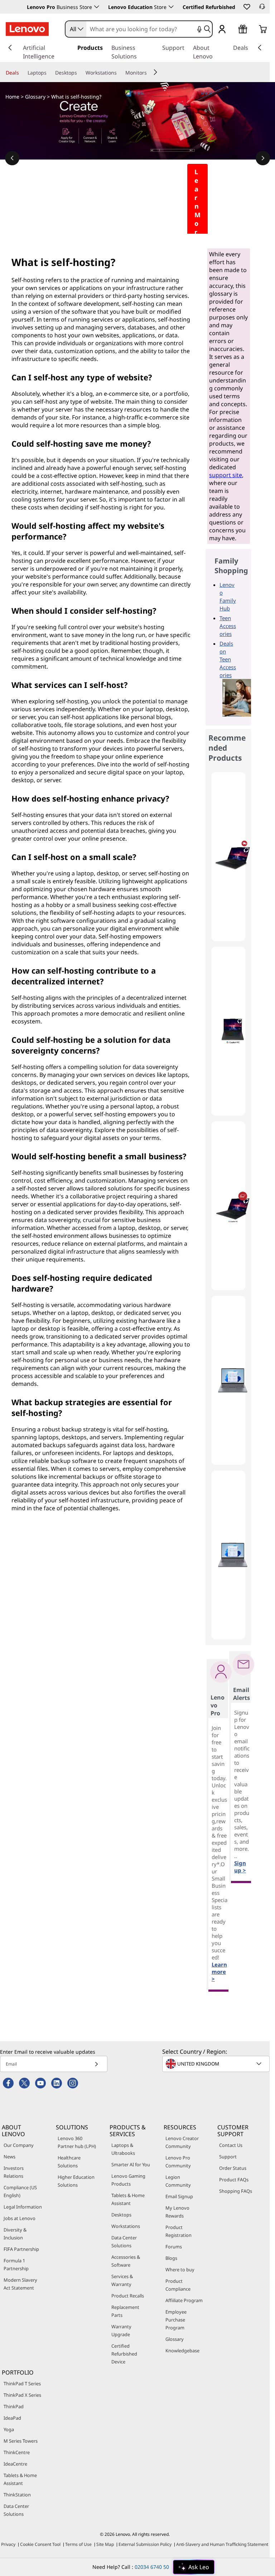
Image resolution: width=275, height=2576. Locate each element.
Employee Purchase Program (176, 2320)
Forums (174, 2247)
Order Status (233, 2168)
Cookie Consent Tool (40, 2544)
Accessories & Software (126, 2261)
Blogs (171, 2258)
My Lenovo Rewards (177, 2212)
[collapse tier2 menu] (155, 72)
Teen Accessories (228, 626)
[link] (262, 9)
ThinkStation (17, 2495)
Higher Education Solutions (76, 2181)
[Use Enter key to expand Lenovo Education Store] (171, 7)
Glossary (35, 97)
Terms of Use (78, 2544)
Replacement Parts (125, 2311)
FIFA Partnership (21, 2249)
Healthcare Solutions (69, 2162)
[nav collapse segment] (260, 48)
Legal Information (23, 2207)
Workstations (126, 2226)
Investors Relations (14, 2172)
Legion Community (178, 2181)
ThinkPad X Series (22, 2395)
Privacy (8, 2544)
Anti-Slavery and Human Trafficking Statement (222, 2544)
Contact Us (231, 2145)
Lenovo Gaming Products (128, 2180)
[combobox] (76, 29)
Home (12, 97)
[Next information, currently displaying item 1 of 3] (263, 158)
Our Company (19, 2145)
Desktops (121, 2215)
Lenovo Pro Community (178, 2162)
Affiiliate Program (184, 2300)
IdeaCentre (15, 2464)
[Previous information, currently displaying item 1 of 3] (12, 158)
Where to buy (180, 2270)
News (9, 2157)
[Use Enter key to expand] (231, 30)
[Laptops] (49, 73)
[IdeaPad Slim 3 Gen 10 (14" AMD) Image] (233, 1380)
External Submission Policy (145, 2544)
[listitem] (228, 857)
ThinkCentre (17, 2452)
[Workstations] (120, 73)
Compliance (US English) (20, 2191)
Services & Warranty (122, 2280)
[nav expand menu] (10, 48)
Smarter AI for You (131, 2164)
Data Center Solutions (124, 2242)
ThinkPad (14, 2406)
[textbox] (217, 2064)
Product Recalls (128, 2296)
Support (228, 2157)
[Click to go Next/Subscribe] (96, 2064)
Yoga (9, 2429)
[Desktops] (80, 73)
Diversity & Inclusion (15, 2234)
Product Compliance (178, 2285)
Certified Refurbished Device (124, 2354)
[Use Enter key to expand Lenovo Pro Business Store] (97, 7)
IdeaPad (12, 2418)
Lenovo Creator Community (182, 2142)
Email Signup (179, 2196)
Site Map (105, 2544)
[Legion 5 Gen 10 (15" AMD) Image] (233, 857)
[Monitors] (150, 73)
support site (226, 475)
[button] (246, 6)
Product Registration (178, 2231)
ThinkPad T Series (22, 2383)
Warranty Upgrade (121, 2330)
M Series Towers (21, 2441)
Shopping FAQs (236, 2191)
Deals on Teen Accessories (228, 659)
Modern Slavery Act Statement (20, 2284)
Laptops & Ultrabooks (123, 2149)
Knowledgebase (182, 2351)
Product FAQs (234, 2180)
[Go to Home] (27, 29)
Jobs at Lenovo (20, 2218)
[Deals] (22, 73)
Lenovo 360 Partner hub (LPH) (77, 2142)
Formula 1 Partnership (16, 2264)
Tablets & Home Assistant (128, 2199)
